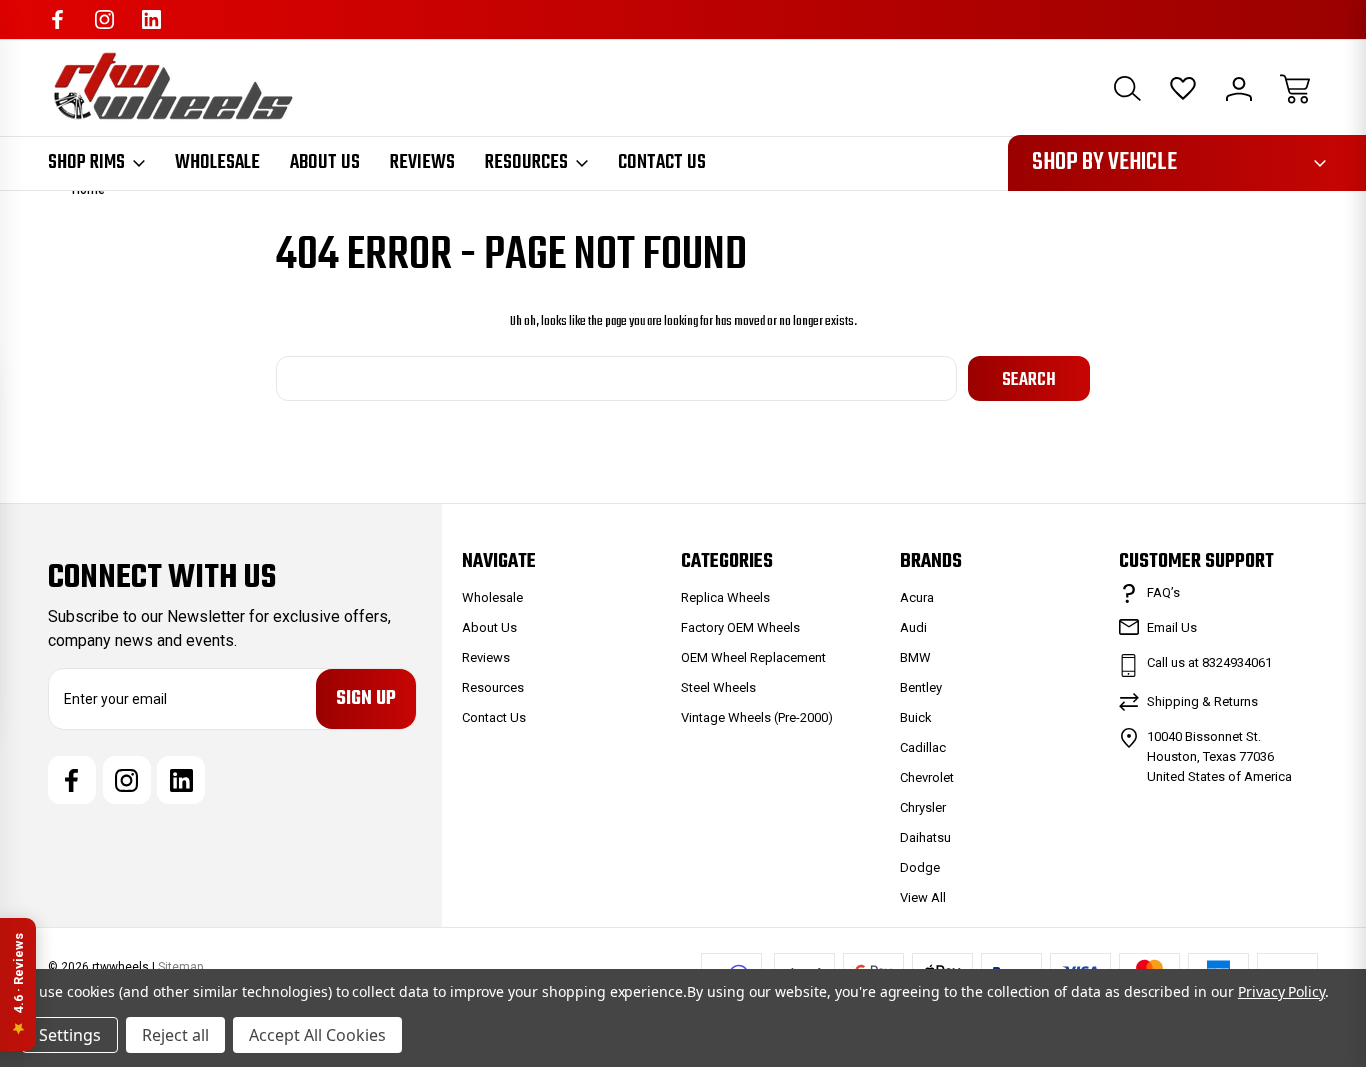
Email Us (1172, 627)
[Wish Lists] (1183, 89)
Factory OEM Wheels (740, 627)
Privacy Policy (1281, 991)
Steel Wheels (718, 687)
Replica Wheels (725, 597)
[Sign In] (1239, 89)
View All (923, 897)
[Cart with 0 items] (1295, 89)
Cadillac (923, 747)
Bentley (921, 687)
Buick (916, 717)
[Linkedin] (151, 19)
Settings (70, 1035)
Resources (526, 163)
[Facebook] (57, 19)
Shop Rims (86, 163)
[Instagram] (104, 19)
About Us (325, 163)
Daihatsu (925, 837)
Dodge (920, 867)
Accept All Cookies (317, 1035)
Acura (917, 597)
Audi (913, 627)
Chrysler (923, 807)
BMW (915, 657)
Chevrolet (927, 777)
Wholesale (217, 163)
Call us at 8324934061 (1209, 662)
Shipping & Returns (1202, 701)
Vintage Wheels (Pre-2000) (757, 717)
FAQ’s (1163, 592)
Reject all (175, 1035)
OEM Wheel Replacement (753, 657)
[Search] (1127, 89)
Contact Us (662, 163)
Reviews (422, 163)
